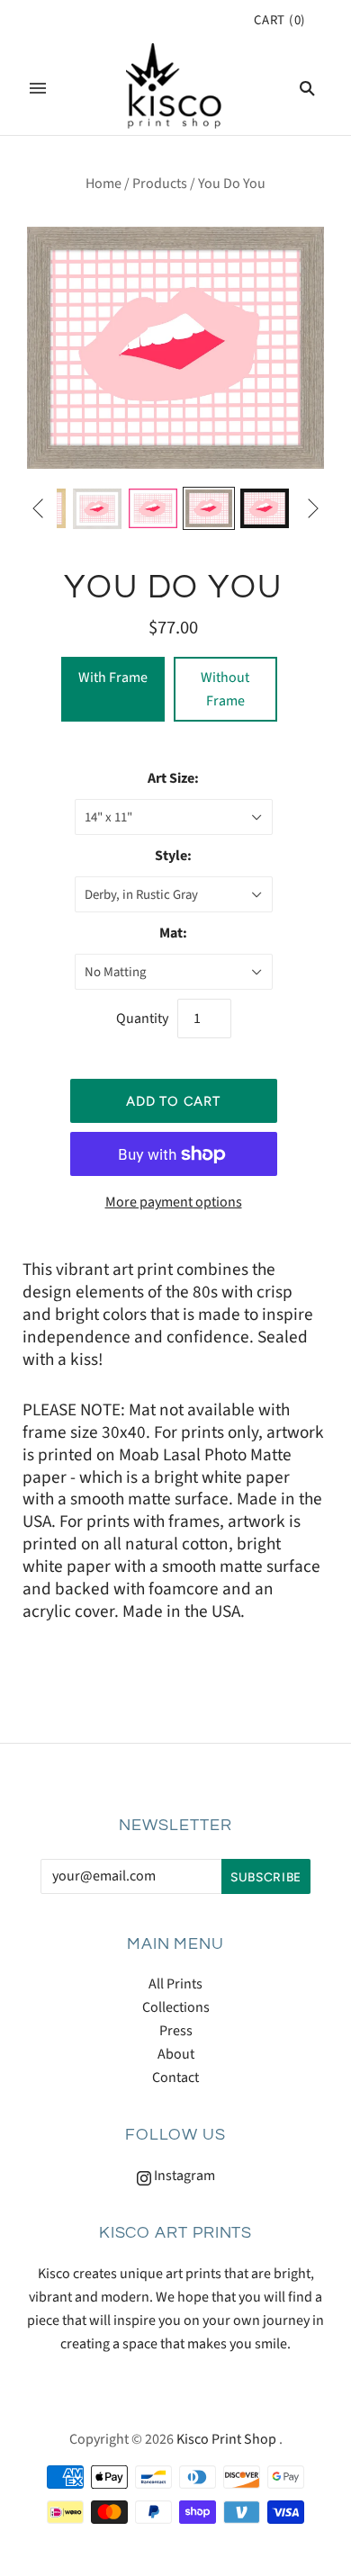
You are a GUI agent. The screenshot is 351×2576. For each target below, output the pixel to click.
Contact (175, 2078)
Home (103, 184)
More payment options (174, 1202)
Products (160, 184)
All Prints (175, 1984)
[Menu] (38, 88)
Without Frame (225, 689)
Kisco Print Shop (226, 2439)
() (280, 20)
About (176, 2054)
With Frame (113, 678)
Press (176, 2031)
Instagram (183, 2176)
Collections (176, 2007)
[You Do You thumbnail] (97, 509)
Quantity (142, 1019)
